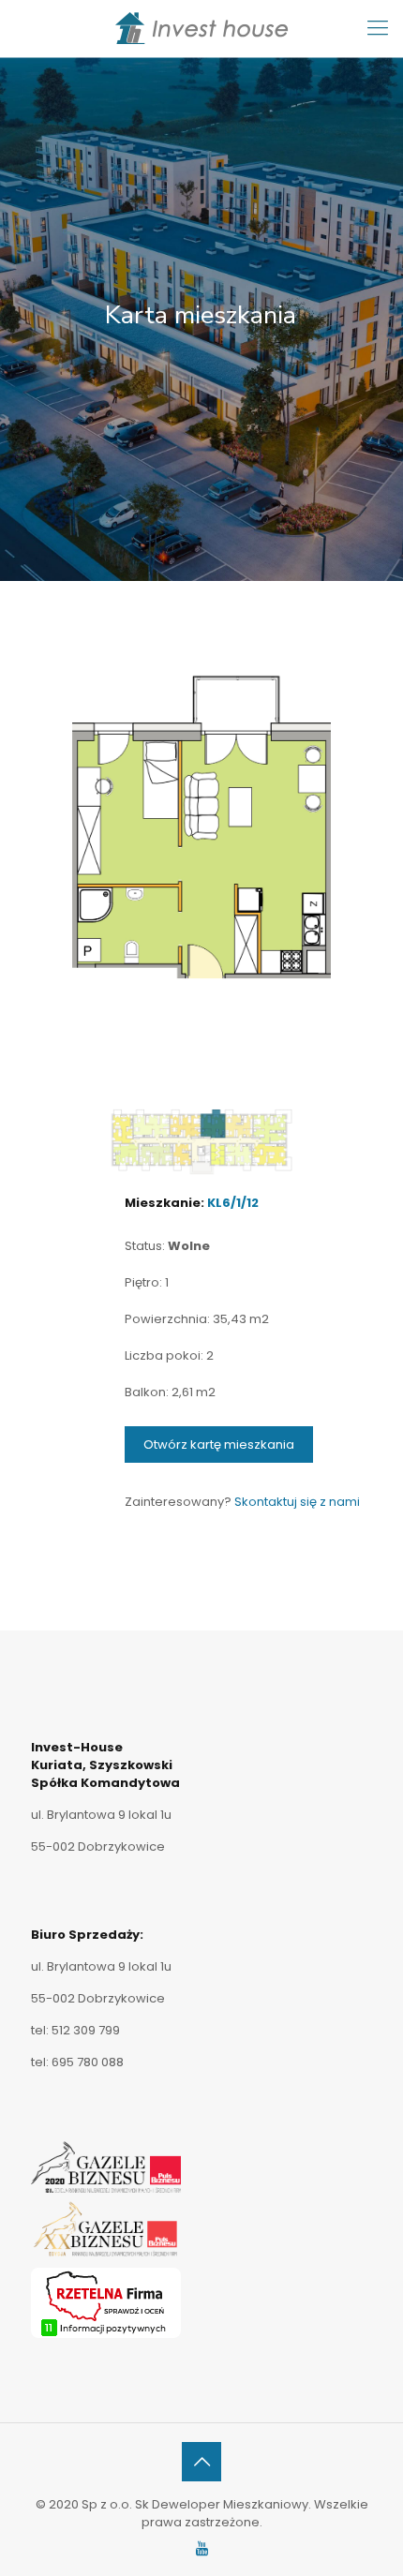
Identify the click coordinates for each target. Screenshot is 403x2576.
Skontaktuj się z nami (297, 1502)
